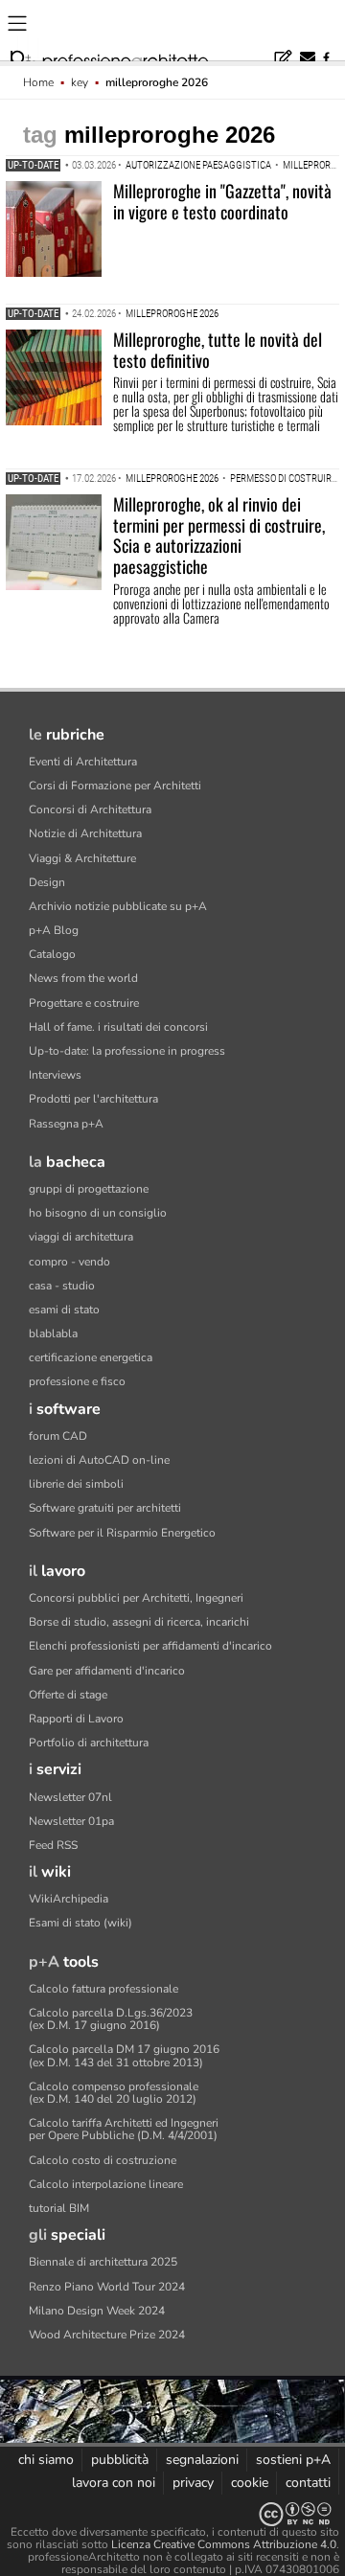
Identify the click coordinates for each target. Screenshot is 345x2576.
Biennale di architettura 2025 (103, 2262)
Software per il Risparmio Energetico (122, 1533)
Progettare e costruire (84, 1003)
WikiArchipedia (69, 1899)
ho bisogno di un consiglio (98, 1213)
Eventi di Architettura (83, 762)
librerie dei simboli (76, 1484)
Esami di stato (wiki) (80, 1923)
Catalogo (52, 954)
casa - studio (62, 1286)
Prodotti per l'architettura (93, 1099)
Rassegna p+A (66, 1124)
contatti (308, 2483)
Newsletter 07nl (70, 1797)
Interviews (55, 1075)
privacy (193, 2483)
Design (47, 882)
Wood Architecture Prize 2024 (107, 2335)
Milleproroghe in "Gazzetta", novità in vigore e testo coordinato (222, 201)
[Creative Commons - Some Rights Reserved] (172, 2514)
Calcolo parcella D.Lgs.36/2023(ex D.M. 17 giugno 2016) (111, 2019)
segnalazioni (202, 2460)
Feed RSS (53, 1845)
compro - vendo (69, 1262)
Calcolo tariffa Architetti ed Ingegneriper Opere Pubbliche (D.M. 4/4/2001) (124, 2129)
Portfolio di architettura (89, 1743)
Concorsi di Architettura (90, 809)
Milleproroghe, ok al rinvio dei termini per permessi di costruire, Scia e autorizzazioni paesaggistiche (219, 535)
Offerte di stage (68, 1695)
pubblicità (120, 2460)
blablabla (53, 1334)
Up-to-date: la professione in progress (127, 1051)
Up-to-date (33, 165)
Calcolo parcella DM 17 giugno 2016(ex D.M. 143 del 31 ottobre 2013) (124, 2055)
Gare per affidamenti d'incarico (107, 1671)
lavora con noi (114, 2483)
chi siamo (46, 2460)
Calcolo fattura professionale (103, 1989)
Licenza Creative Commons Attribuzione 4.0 (224, 2544)
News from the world (83, 978)
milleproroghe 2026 (172, 314)
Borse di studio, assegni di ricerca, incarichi (139, 1622)
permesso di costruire (283, 479)
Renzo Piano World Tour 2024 (107, 2287)
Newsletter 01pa (71, 1821)
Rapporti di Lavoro (76, 1719)
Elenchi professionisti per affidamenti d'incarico (150, 1646)
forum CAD (58, 1436)
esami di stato (64, 1310)
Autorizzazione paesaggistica (198, 165)
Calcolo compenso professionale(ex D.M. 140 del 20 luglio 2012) (114, 2093)
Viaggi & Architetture (82, 858)
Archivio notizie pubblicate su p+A (118, 906)
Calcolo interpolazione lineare (106, 2184)
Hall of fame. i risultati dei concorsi (118, 1027)
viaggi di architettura (81, 1237)
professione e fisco (77, 1381)
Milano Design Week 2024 (97, 2311)
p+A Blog (54, 930)
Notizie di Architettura (85, 833)
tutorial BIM (59, 2208)
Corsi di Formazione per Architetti (115, 786)
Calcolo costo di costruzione (103, 2160)
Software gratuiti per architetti (105, 1508)
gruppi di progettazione (89, 1189)
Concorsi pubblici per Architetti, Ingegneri (136, 1598)
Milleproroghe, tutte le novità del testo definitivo (218, 350)
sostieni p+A (293, 2460)
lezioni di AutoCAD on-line (99, 1460)
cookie (250, 2483)
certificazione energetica (91, 1357)
